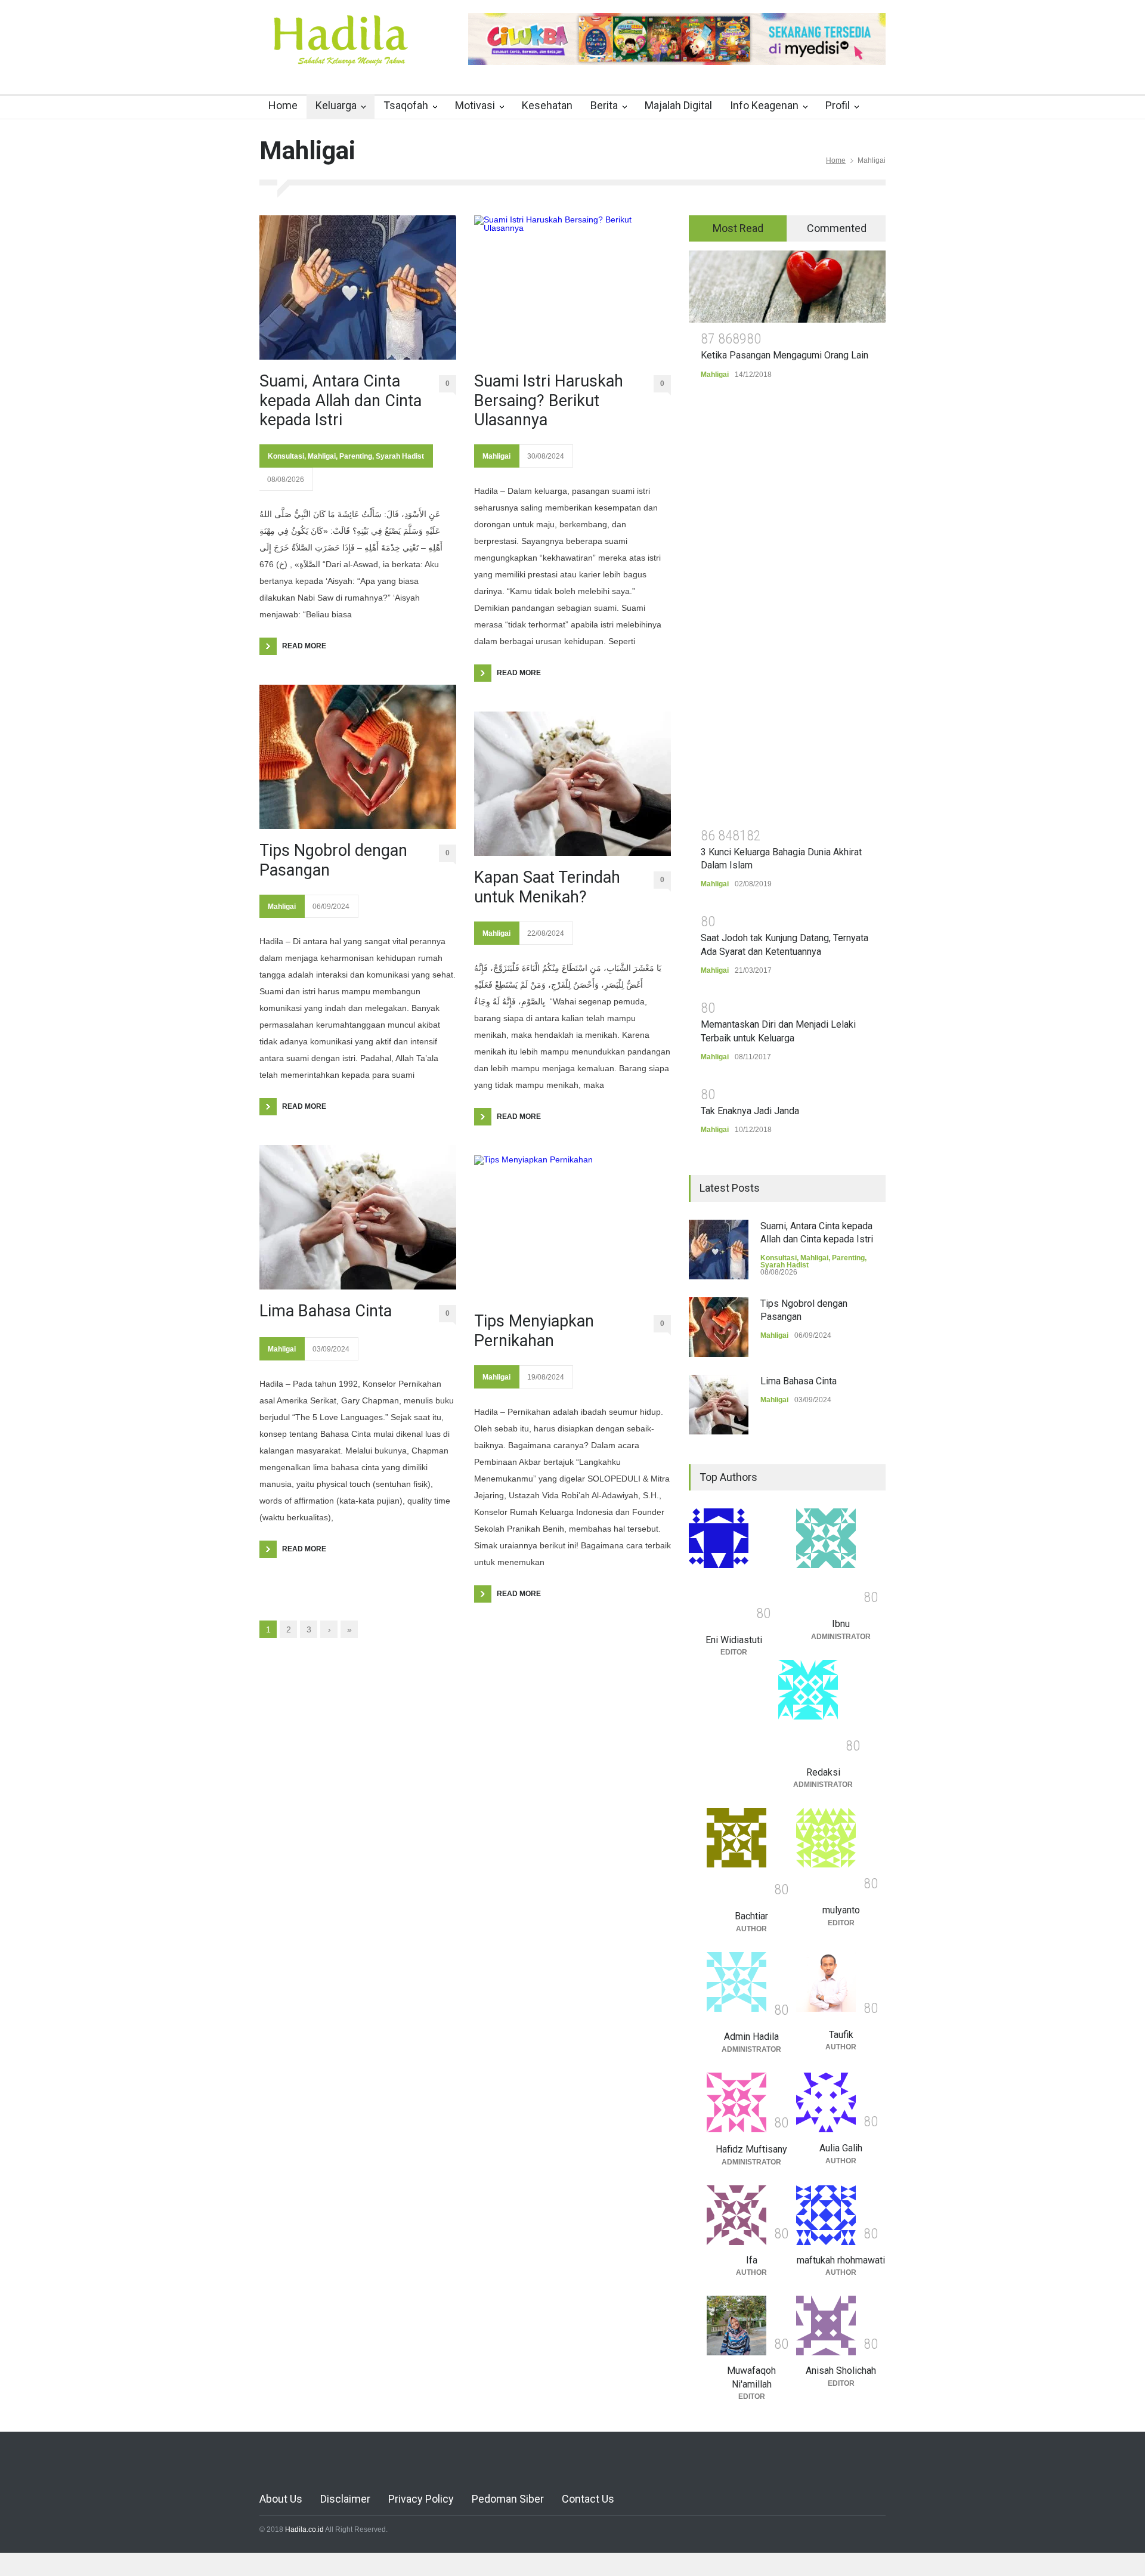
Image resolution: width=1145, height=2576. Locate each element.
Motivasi (475, 105)
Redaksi (823, 1772)
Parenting (356, 456)
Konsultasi (286, 456)
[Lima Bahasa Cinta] (358, 1217)
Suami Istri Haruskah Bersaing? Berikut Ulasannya (549, 401)
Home (283, 105)
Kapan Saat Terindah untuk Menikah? (547, 887)
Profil (838, 105)
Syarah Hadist (400, 456)
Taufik (841, 2035)
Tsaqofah (406, 105)
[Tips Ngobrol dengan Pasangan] (358, 757)
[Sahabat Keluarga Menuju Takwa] (340, 53)
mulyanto (841, 1910)
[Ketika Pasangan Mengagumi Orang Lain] (787, 287)
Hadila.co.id (304, 2529)
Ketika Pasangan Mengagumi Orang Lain (785, 355)
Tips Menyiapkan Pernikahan (534, 1331)
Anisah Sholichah (841, 2371)
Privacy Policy (421, 2499)
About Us (281, 2499)
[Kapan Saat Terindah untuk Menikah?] (572, 784)
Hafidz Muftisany (751, 2149)
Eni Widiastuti (734, 1640)
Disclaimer (345, 2499)
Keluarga (336, 105)
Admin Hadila (751, 2037)
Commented (837, 228)
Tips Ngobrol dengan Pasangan (333, 860)
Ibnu (841, 1624)
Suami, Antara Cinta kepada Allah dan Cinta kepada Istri (341, 401)
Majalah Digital (678, 105)
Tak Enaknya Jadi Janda (750, 1111)
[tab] (738, 228)
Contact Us (588, 2499)
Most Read (738, 228)
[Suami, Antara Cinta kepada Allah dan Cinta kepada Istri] (358, 287)
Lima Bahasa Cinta (326, 1311)
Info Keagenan (764, 105)
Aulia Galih (841, 2148)
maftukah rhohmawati (841, 2260)
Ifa (752, 2260)
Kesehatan (547, 105)
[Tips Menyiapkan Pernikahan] (572, 1227)
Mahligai (322, 456)
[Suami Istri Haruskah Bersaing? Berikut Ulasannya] (572, 287)
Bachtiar (751, 1916)
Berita (604, 105)
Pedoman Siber (508, 2499)
